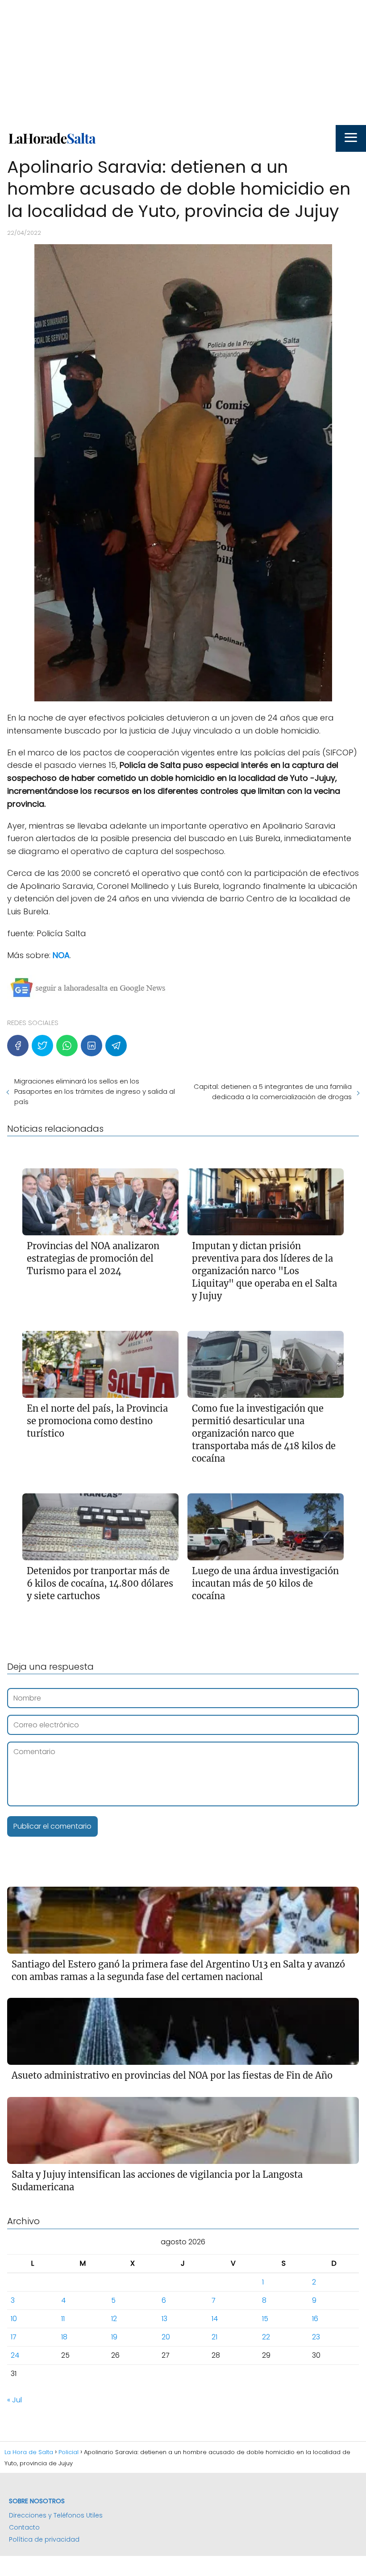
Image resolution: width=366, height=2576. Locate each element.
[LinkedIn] (91, 1046)
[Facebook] (18, 1046)
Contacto (24, 2527)
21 (214, 2337)
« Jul (15, 2400)
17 (14, 2337)
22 (266, 2337)
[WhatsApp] (67, 1046)
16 (315, 2319)
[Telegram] (116, 1046)
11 (63, 2319)
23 (316, 2337)
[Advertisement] (183, 63)
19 (114, 2337)
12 (114, 2319)
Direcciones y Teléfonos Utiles (56, 2515)
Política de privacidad (44, 2539)
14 (215, 2319)
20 (166, 2337)
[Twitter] (42, 1046)
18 (64, 2337)
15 (265, 2319)
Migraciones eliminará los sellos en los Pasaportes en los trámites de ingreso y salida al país (95, 1091)
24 (15, 2355)
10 (14, 2319)
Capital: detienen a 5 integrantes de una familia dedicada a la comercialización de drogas (273, 1092)
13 (164, 2319)
